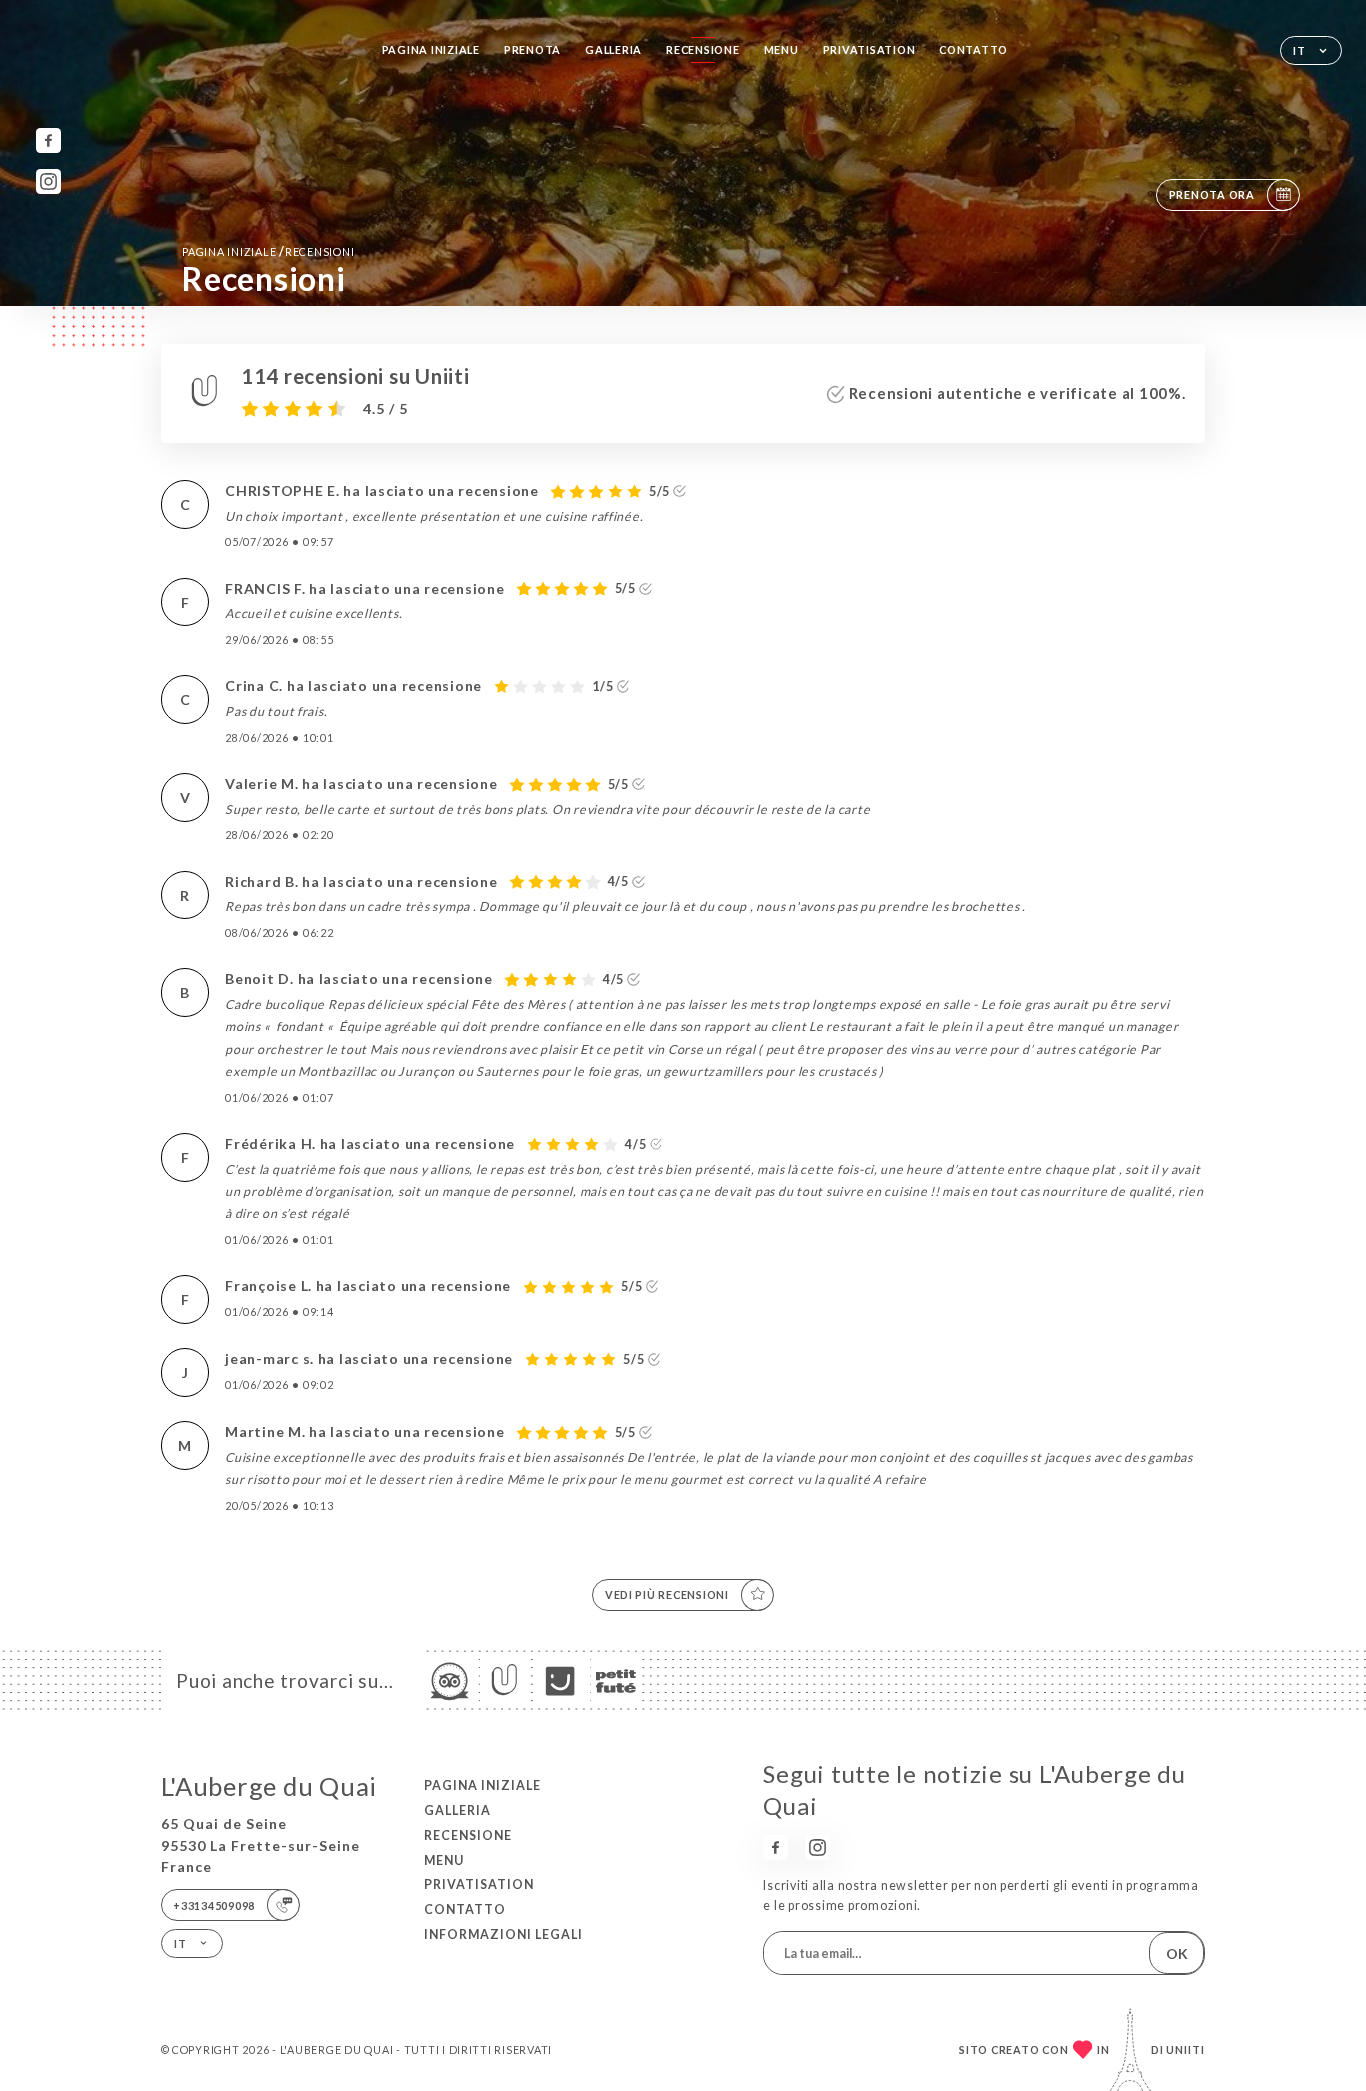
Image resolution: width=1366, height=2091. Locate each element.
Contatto (973, 49)
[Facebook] (48, 140)
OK (1177, 1953)
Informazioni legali (503, 1934)
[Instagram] (48, 181)
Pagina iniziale (431, 49)
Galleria (613, 49)
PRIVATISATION (869, 49)
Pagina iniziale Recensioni (268, 251)
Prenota (532, 49)
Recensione (702, 49)
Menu (781, 49)
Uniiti (1185, 2049)
